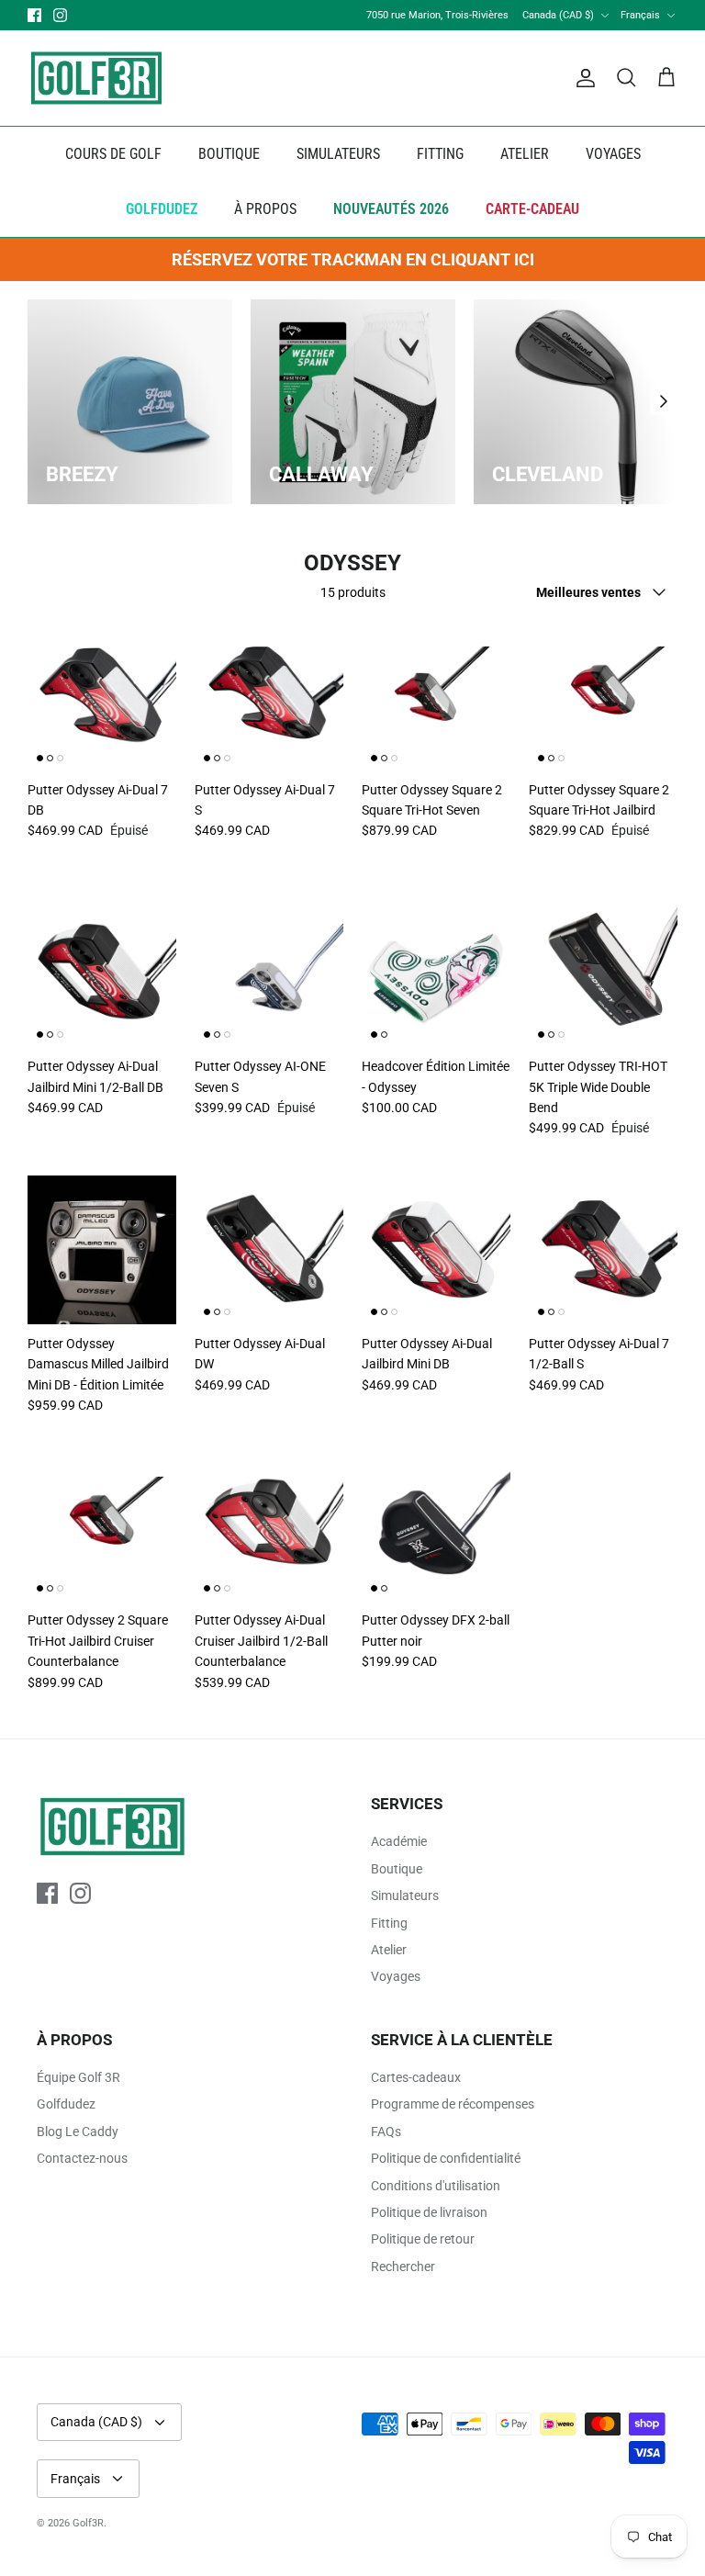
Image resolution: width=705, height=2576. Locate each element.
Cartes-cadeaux (416, 2077)
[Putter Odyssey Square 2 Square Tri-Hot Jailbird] (603, 696)
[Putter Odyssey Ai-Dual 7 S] (269, 696)
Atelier (389, 1950)
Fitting (389, 1923)
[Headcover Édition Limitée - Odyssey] (436, 973)
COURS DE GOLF (113, 154)
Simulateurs (405, 1895)
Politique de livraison (429, 2212)
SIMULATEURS (338, 154)
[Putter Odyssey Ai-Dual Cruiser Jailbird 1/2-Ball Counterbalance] (269, 1526)
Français (640, 15)
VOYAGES (613, 154)
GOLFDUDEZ (162, 209)
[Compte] (582, 78)
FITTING (440, 154)
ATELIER (525, 154)
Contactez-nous (82, 2158)
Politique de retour (423, 2239)
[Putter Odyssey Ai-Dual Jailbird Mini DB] (436, 1250)
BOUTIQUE (229, 154)
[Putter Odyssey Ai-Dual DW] (269, 1250)
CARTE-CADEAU (532, 209)
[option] (130, 402)
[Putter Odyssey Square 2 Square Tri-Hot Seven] (436, 696)
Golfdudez (66, 2104)
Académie (399, 1841)
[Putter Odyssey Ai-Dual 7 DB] (102, 696)
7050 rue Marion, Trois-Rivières (437, 15)
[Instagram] (60, 15)
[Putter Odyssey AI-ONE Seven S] (269, 973)
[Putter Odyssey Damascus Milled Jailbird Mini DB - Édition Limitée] (102, 1250)
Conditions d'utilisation (436, 2186)
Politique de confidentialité (446, 2158)
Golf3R (88, 2523)
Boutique (397, 1869)
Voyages (396, 1976)
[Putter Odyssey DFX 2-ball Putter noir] (436, 1526)
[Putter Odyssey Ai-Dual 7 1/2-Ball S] (603, 1250)
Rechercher (403, 2267)
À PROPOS (265, 209)
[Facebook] (34, 15)
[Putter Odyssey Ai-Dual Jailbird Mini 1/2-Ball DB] (102, 973)
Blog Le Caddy (78, 2132)
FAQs (386, 2132)
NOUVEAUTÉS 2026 (391, 209)
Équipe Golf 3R (78, 2077)
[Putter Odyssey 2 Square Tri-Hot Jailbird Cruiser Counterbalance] (102, 1526)
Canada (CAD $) (558, 15)
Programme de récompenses (453, 2104)
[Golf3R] (96, 78)
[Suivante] (664, 401)
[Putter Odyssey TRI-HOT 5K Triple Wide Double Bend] (603, 973)
